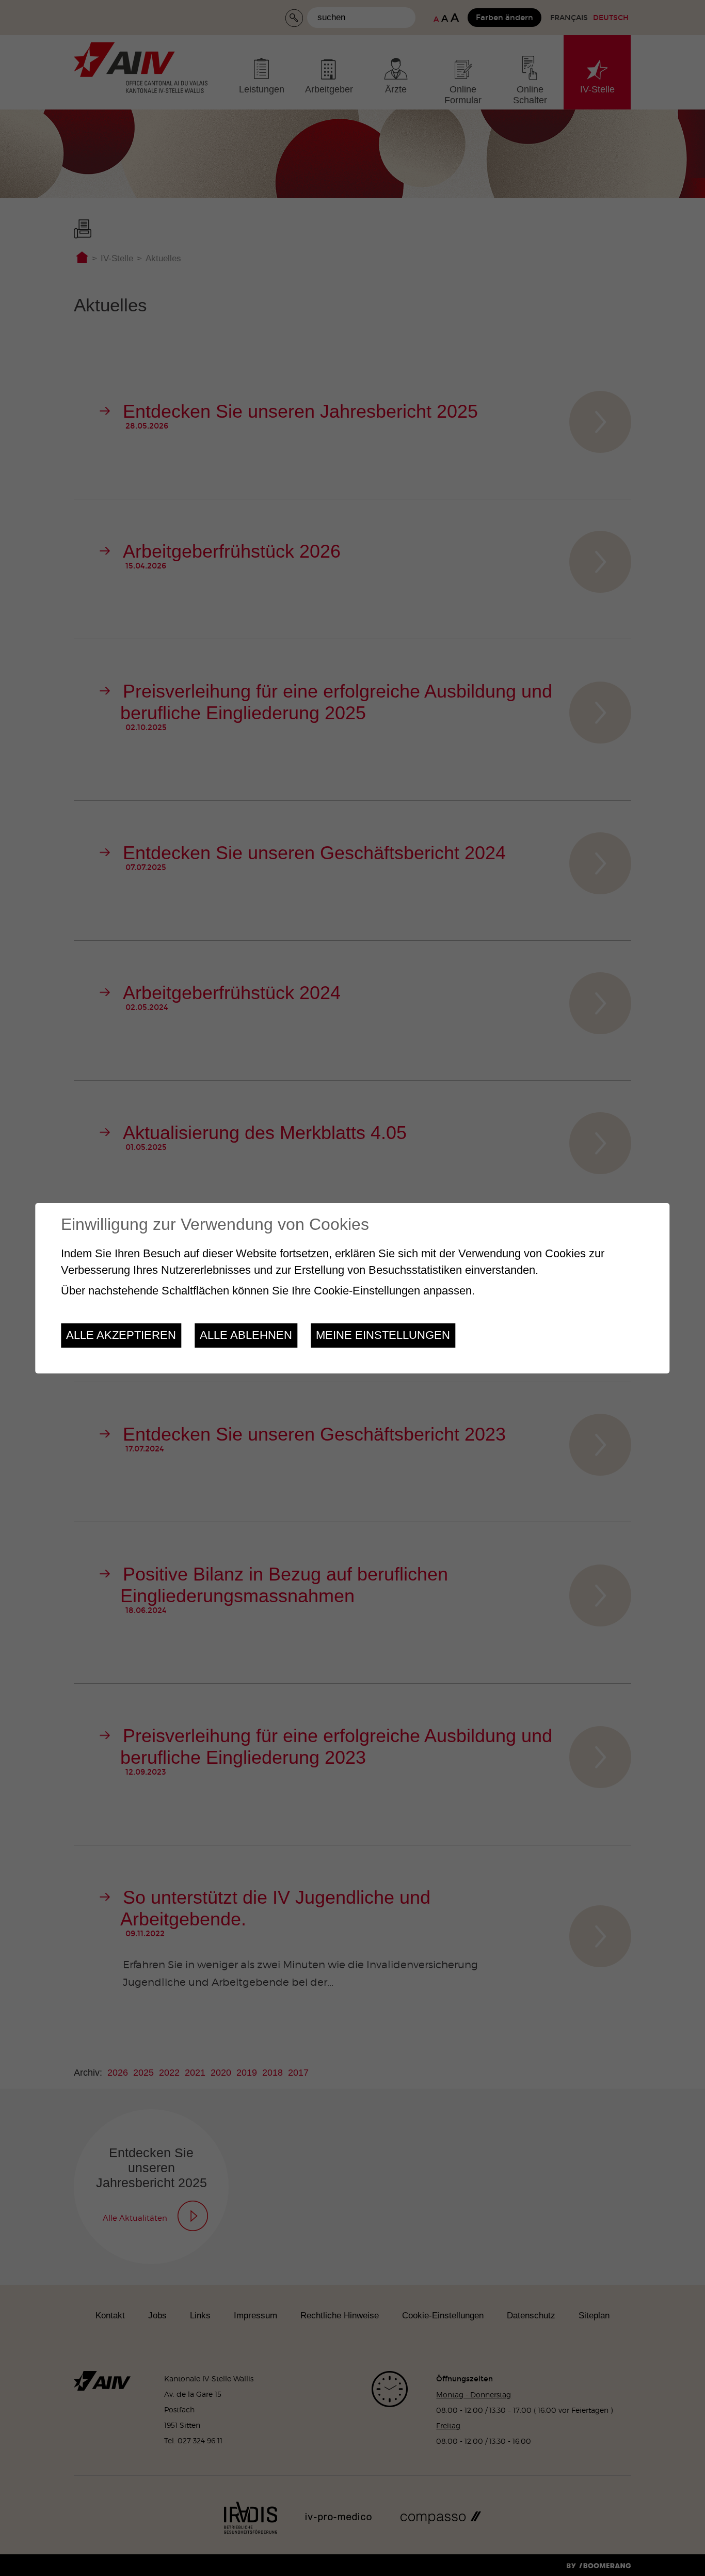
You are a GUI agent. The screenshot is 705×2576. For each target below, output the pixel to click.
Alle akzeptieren (121, 1335)
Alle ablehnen (246, 1335)
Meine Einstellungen (383, 1335)
